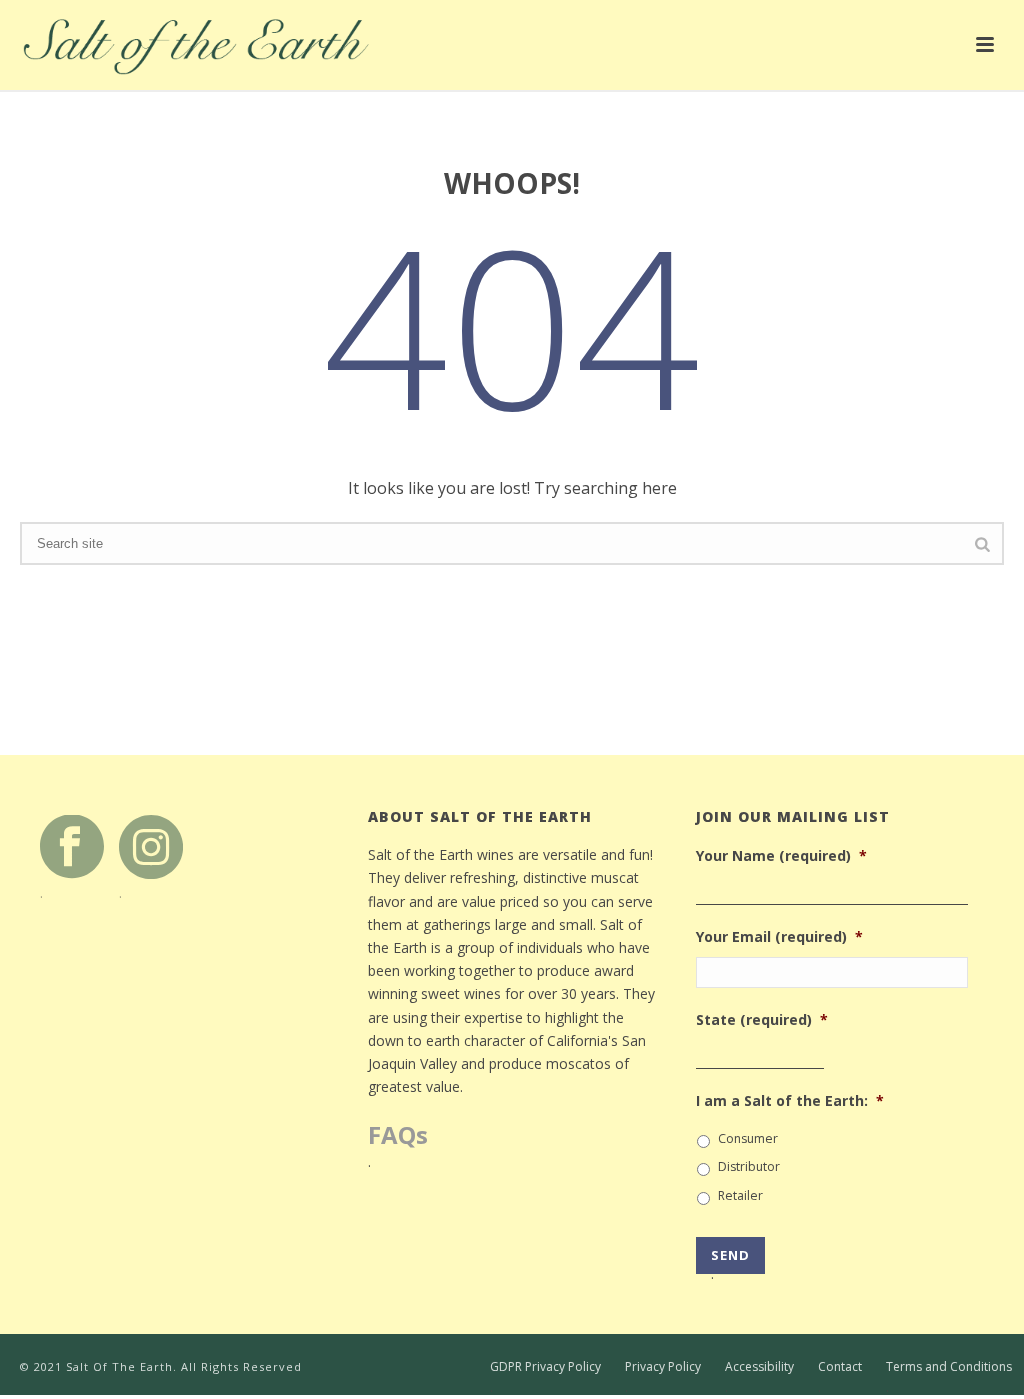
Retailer (740, 1195)
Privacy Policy (663, 1367)
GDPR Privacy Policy (545, 1367)
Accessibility (759, 1367)
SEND (730, 1260)
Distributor (749, 1166)
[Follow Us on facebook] (72, 845)
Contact (840, 1367)
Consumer (748, 1138)
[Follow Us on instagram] (151, 845)
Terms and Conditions (949, 1367)
